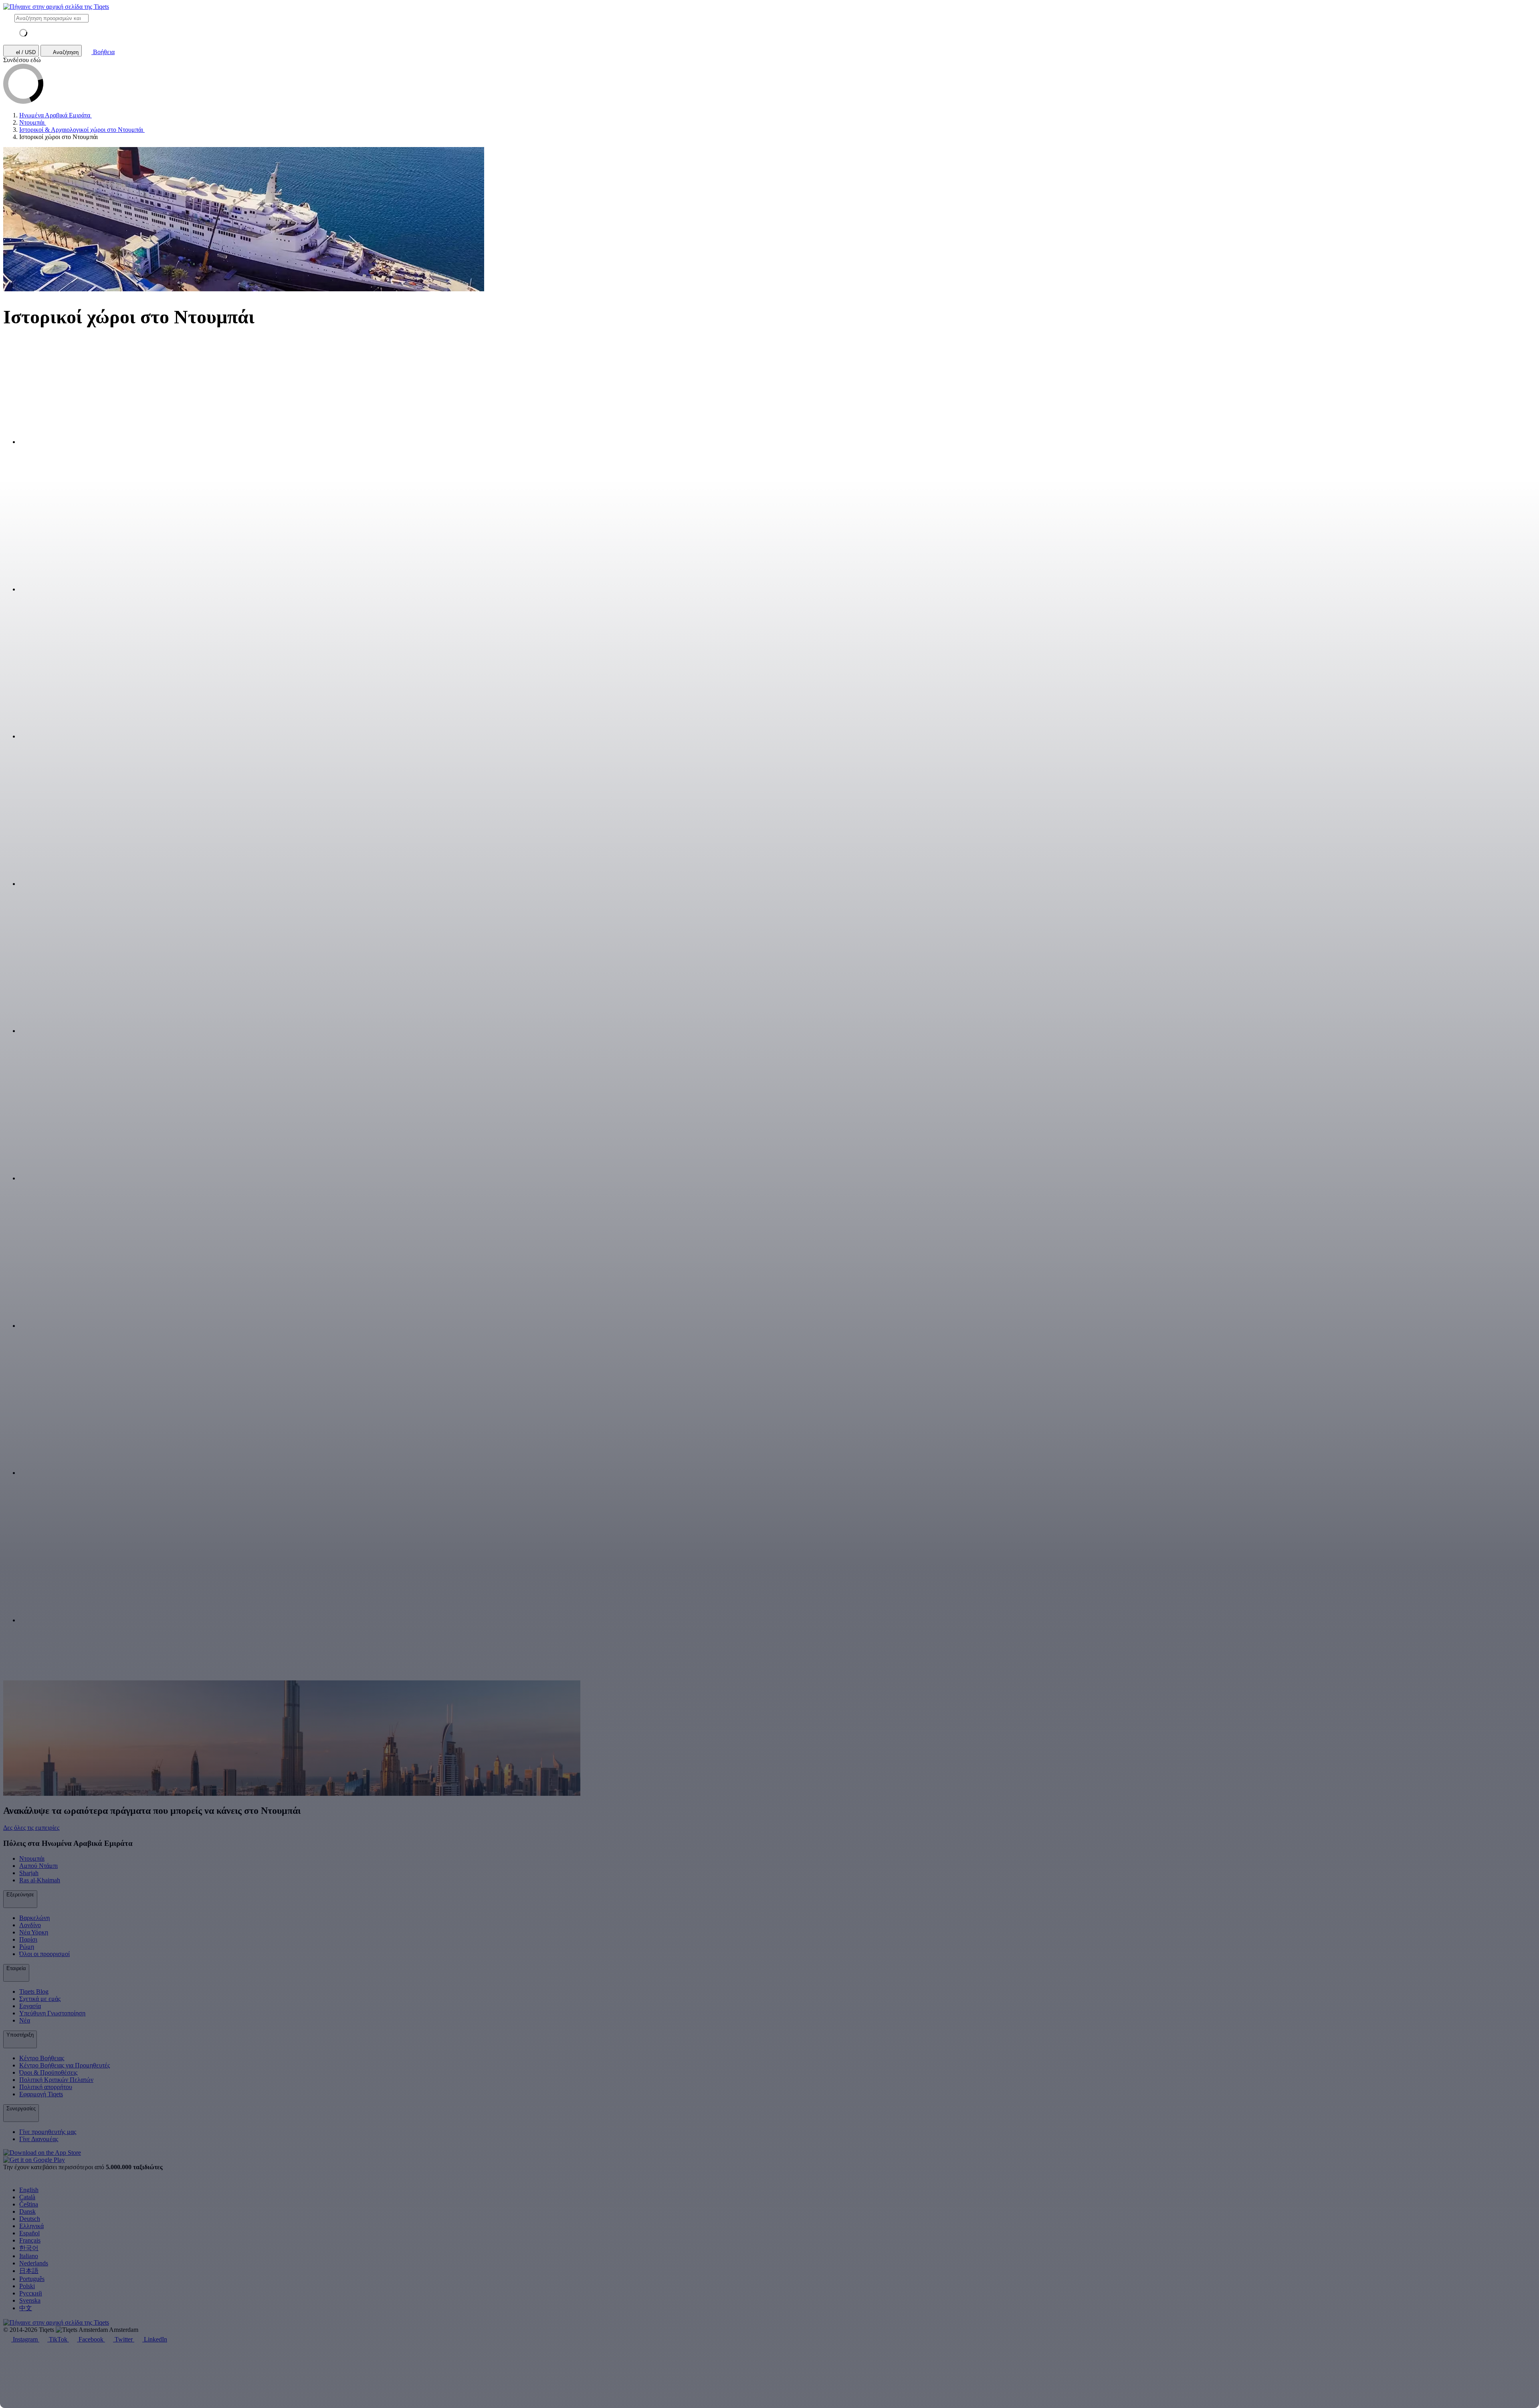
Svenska (30, 2300)
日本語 (29, 2271)
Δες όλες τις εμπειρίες (31, 1828)
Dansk (27, 2211)
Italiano (29, 2256)
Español (29, 2233)
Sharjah (29, 1873)
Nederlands (34, 2263)
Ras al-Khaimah (40, 1880)
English (29, 2190)
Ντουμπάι (32, 1858)
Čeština (29, 2204)
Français (30, 2240)
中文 (26, 2308)
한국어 (29, 2248)
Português (32, 2279)
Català (27, 2197)
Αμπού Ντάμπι (38, 1866)
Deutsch (30, 2219)
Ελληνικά (31, 2226)
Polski (27, 2286)
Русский (31, 2293)
